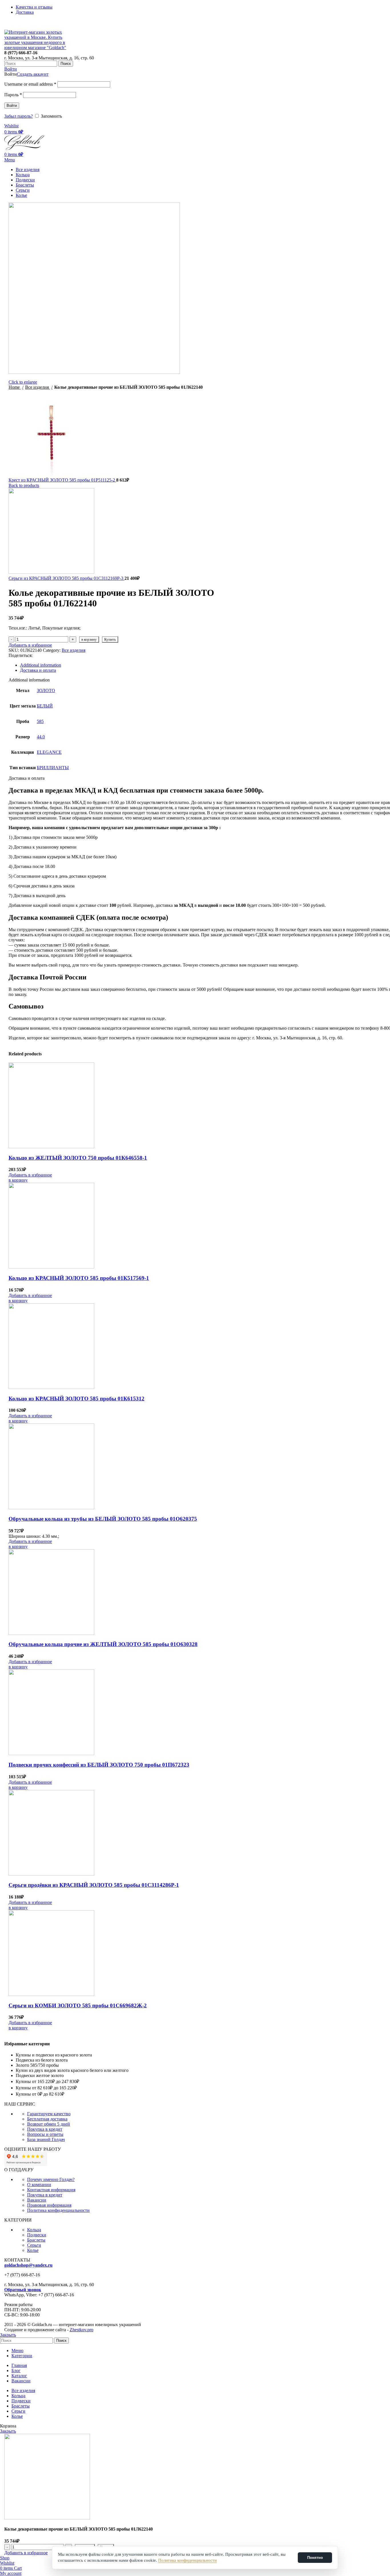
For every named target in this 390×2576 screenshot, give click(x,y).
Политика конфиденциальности (187, 2560)
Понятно (315, 2558)
